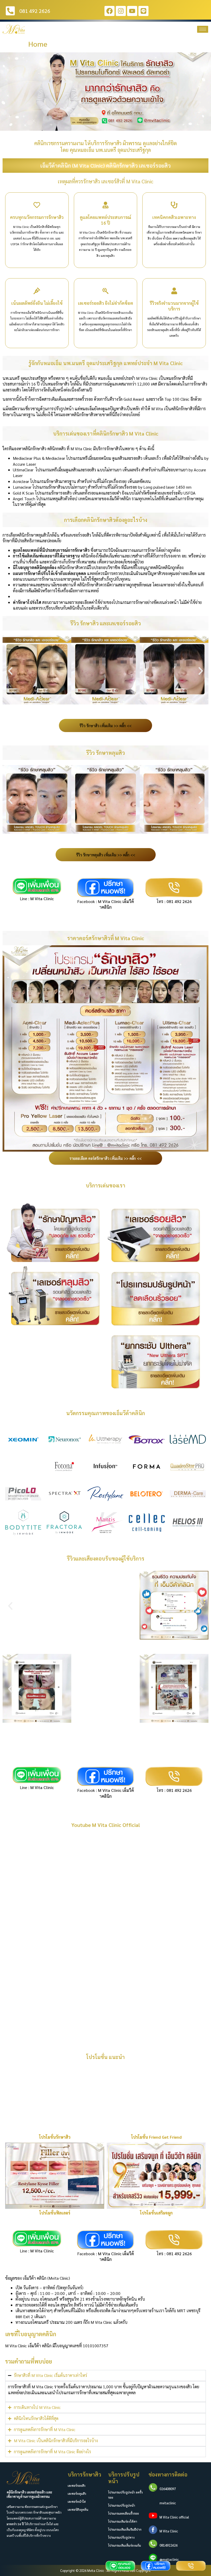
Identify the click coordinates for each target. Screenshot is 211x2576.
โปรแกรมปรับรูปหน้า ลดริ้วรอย (125, 2495)
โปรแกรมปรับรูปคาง (121, 2537)
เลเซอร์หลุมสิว (77, 2493)
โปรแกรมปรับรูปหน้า (122, 2505)
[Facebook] (109, 11)
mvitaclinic (168, 2503)
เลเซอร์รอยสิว (77, 2485)
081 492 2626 (179, 901)
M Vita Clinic (42, 899)
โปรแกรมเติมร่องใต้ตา (123, 2521)
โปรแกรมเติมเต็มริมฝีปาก (125, 2529)
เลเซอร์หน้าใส (77, 2501)
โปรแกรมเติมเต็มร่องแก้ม (125, 2545)
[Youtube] (132, 11)
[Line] (143, 11)
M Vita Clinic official (174, 2517)
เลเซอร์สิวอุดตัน (78, 2509)
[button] (6, 92)
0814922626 (169, 2545)
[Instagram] (121, 11)
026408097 (168, 2489)
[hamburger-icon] (203, 29)
